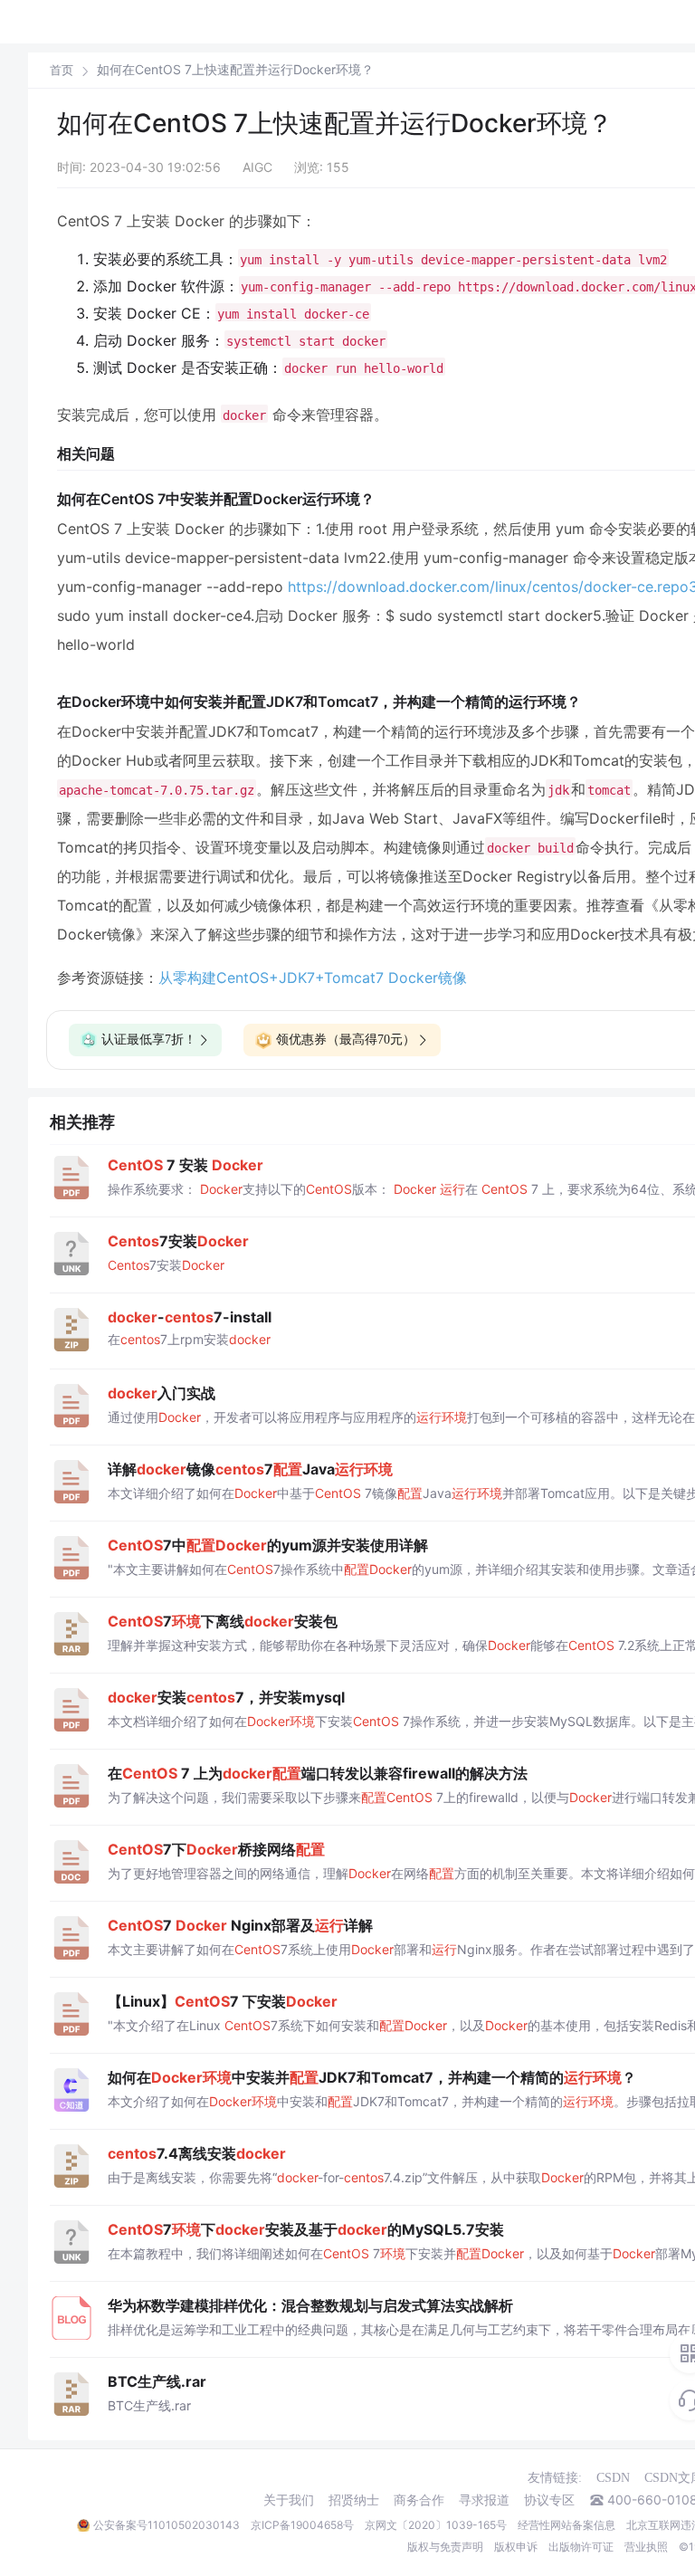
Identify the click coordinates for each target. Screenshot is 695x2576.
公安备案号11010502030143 (167, 2525)
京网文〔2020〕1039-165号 (436, 2525)
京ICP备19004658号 (302, 2525)
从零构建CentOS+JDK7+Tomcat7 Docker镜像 (313, 978)
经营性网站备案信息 (566, 2525)
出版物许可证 (581, 2547)
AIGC (257, 167)
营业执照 (646, 2547)
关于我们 (289, 2500)
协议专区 (549, 2500)
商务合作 (419, 2500)
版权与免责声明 (445, 2547)
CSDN (613, 2478)
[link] (62, 70)
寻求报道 (484, 2500)
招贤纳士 (354, 2500)
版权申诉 (516, 2547)
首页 (62, 70)
